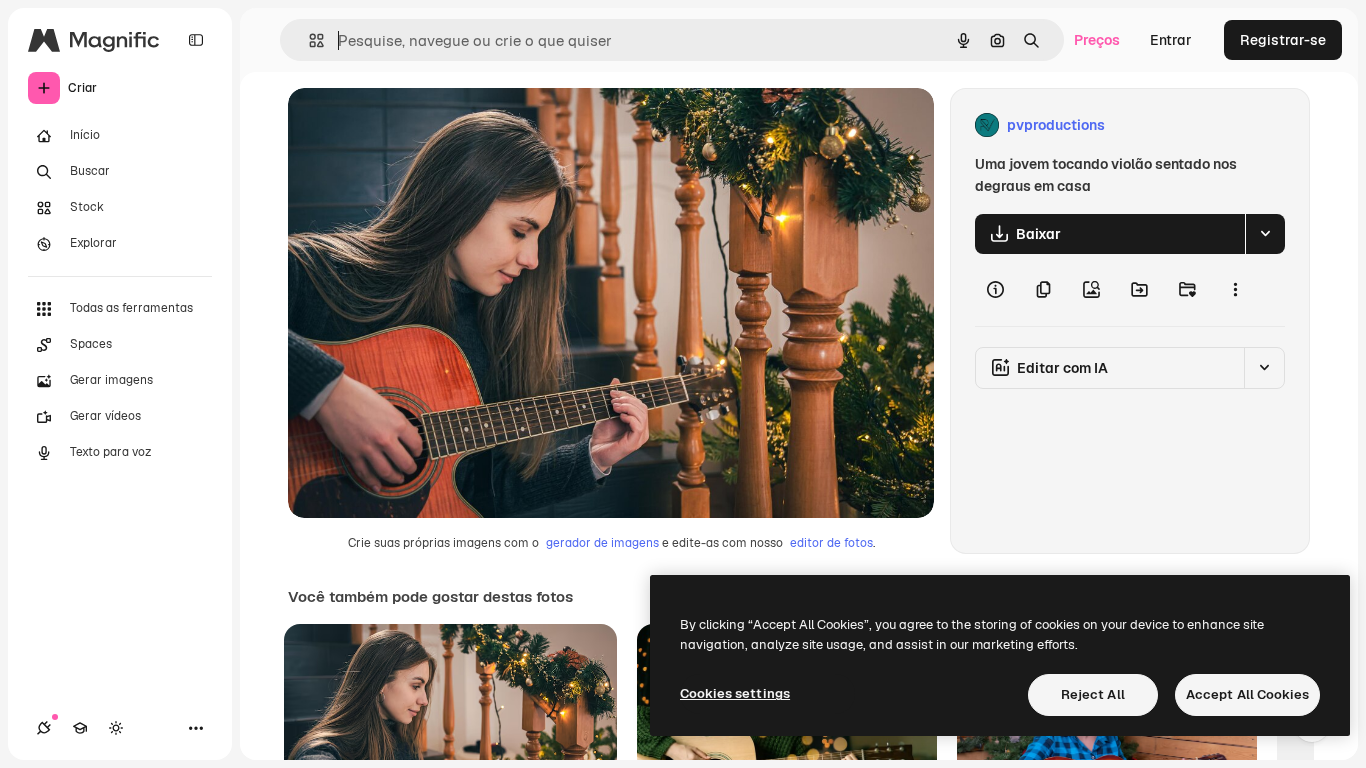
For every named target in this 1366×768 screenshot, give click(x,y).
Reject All (1093, 694)
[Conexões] (44, 728)
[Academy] (80, 728)
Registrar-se (1283, 40)
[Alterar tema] (116, 728)
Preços (1097, 40)
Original (416, 125)
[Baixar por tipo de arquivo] (1265, 234)
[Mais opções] (1235, 290)
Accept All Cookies (1247, 694)
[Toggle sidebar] (196, 40)
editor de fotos (831, 543)
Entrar (1171, 40)
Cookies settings (735, 693)
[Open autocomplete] (308, 40)
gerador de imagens (602, 543)
